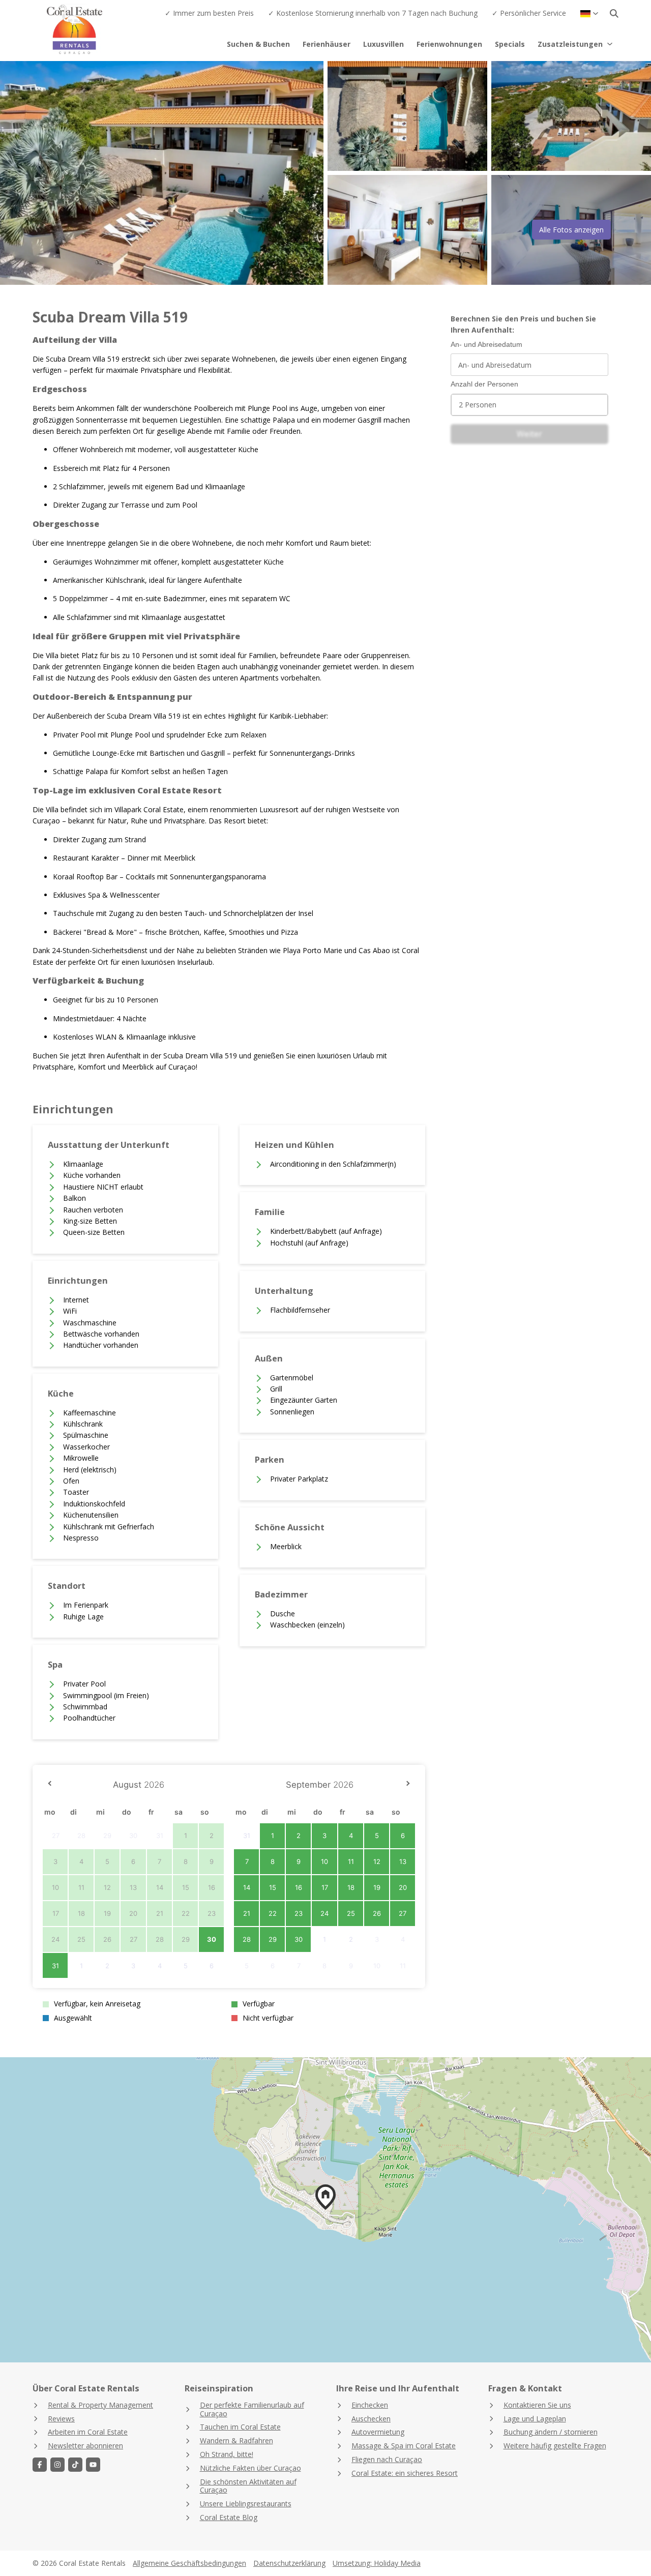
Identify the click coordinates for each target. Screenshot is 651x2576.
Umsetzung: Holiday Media (377, 2563)
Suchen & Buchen (258, 44)
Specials (510, 44)
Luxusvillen (383, 44)
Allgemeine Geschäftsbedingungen (189, 2563)
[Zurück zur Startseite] (93, 31)
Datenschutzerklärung (289, 2563)
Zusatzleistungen (570, 44)
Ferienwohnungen (449, 44)
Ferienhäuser (327, 44)
